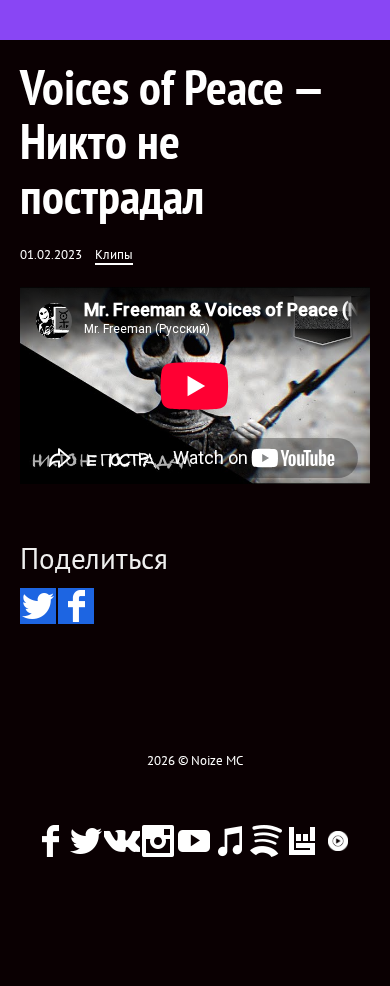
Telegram (194, 877)
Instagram (158, 841)
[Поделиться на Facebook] (76, 606)
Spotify (266, 841)
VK (122, 841)
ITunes (230, 841)
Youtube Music (338, 841)
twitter (86, 841)
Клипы (114, 254)
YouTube (194, 841)
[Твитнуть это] (38, 606)
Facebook (50, 841)
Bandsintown (302, 841)
